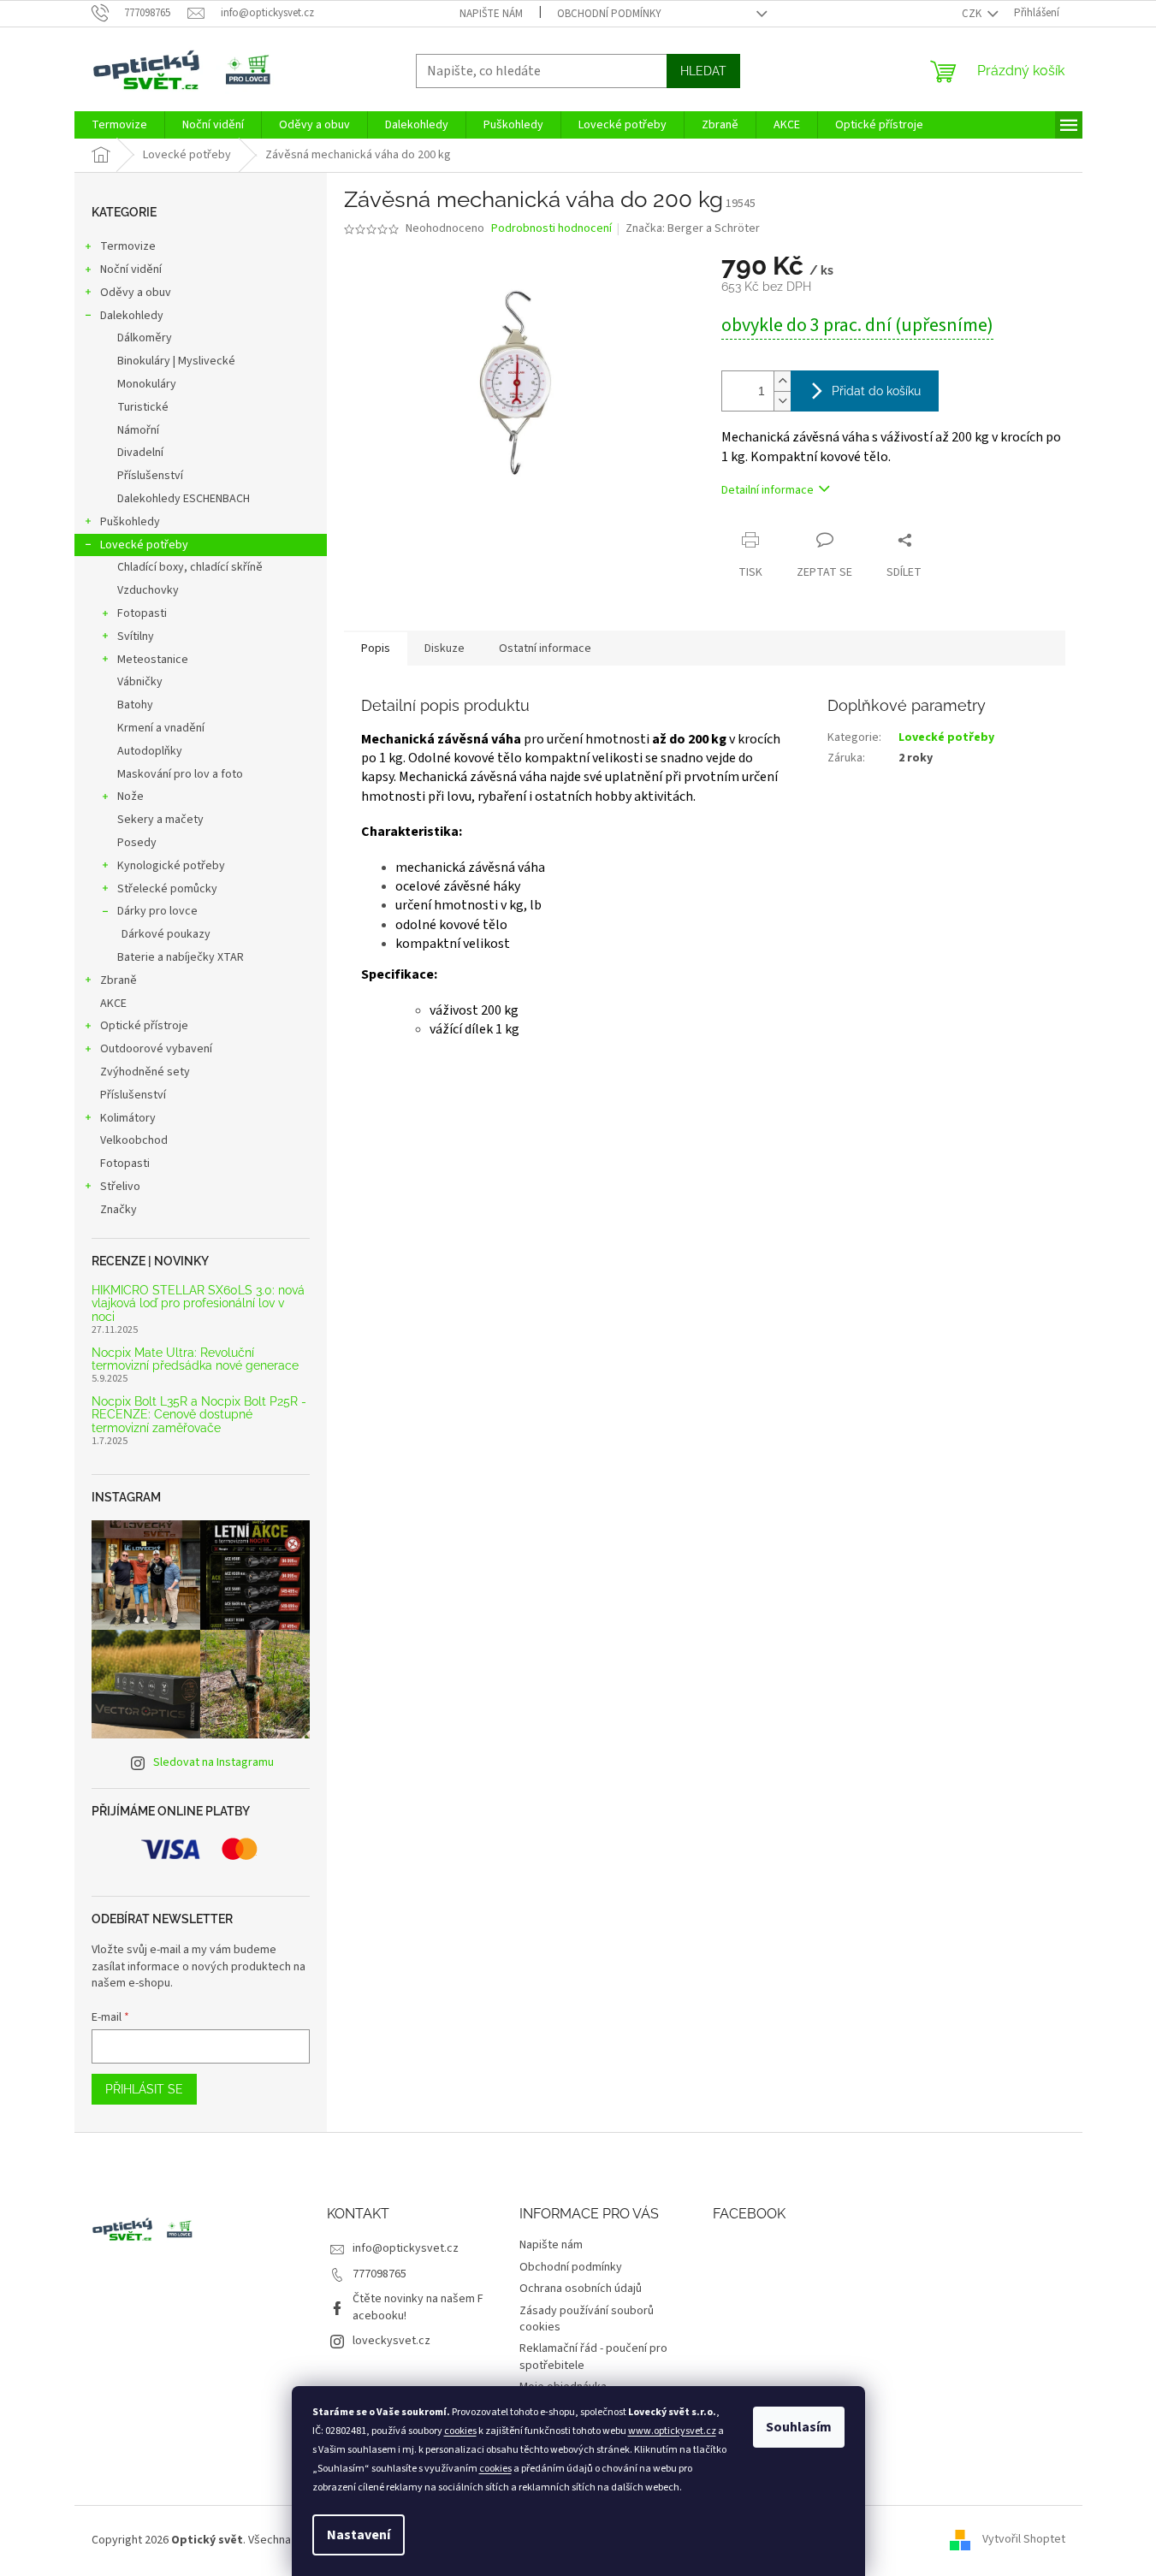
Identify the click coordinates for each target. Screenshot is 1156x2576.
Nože (130, 796)
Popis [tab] (376, 648)
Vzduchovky (148, 590)
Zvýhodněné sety (145, 1072)
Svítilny (136, 637)
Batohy (135, 705)
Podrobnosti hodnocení (551, 229)
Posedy (137, 843)
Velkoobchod (134, 1140)
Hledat (703, 71)
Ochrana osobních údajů (581, 2289)
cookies (460, 2431)
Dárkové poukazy (166, 934)
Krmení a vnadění (161, 728)
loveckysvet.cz (391, 2341)
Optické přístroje (144, 1026)
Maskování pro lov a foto (180, 774)
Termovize (128, 246)
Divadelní (140, 453)
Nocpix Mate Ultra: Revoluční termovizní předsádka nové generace (195, 1359)
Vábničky (140, 682)
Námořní (138, 430)
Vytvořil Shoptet (1024, 2540)
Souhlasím (799, 2427)
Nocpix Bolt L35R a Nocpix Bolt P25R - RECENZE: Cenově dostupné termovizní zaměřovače (199, 1415)
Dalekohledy (132, 316)
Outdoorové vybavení (156, 1049)
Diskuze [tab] (445, 648)
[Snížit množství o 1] (782, 401)
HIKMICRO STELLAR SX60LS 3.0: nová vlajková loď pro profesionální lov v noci (198, 1304)
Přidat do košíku (876, 391)
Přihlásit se (144, 2089)
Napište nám (491, 14)
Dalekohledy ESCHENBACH (184, 499)
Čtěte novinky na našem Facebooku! (418, 2307)
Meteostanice (153, 660)
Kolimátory (128, 1118)
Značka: (693, 228)
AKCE (113, 1004)
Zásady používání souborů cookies (587, 2319)
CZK (973, 14)
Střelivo (120, 1187)
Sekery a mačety (160, 820)
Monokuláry (147, 384)
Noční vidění (131, 269)
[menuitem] (119, 125)
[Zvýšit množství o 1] (782, 381)
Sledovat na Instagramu (213, 1762)
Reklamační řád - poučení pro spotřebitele (593, 2357)
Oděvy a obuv (136, 293)
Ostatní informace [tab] (545, 648)
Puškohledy (130, 522)
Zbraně (119, 980)
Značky (119, 1210)
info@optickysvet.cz (406, 2248)
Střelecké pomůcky (167, 889)
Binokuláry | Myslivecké (176, 361)
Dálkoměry (145, 338)
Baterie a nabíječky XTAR (181, 957)
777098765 (379, 2274)
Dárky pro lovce (157, 911)
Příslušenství (150, 476)
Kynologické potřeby (171, 866)
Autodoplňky (150, 751)
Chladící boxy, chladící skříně (190, 567)
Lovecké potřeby (144, 545)
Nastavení (359, 2535)
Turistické (143, 407)
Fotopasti (142, 613)
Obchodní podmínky (609, 14)
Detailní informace (768, 490)
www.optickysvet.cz (672, 2431)
